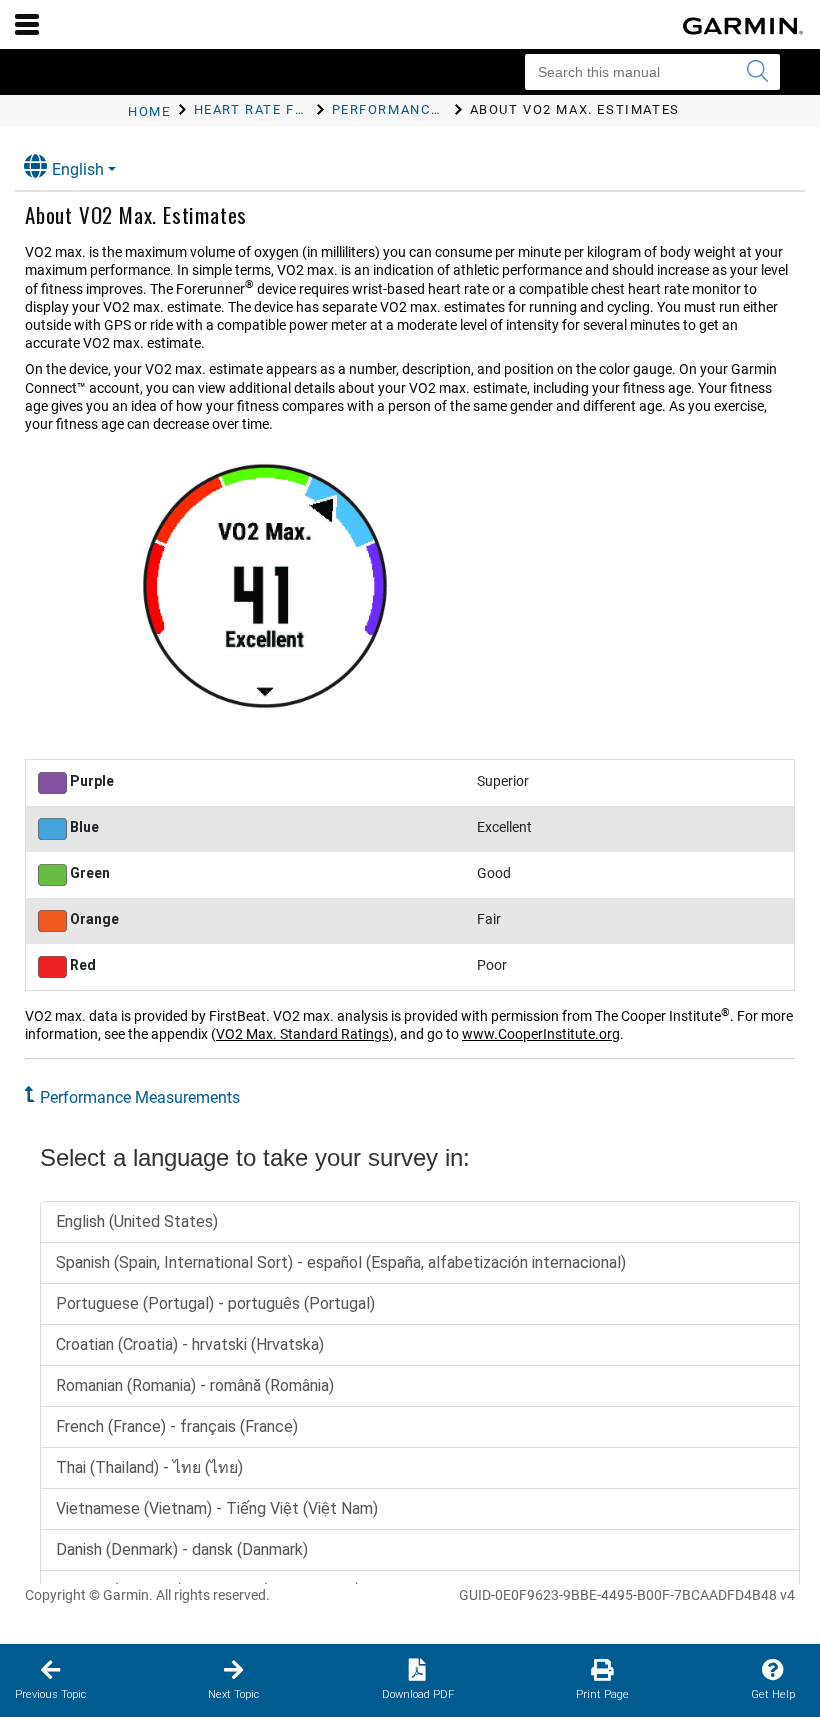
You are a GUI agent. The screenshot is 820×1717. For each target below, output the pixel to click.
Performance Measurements (140, 1097)
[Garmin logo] (743, 26)
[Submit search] (757, 72)
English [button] (78, 169)
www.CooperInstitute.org (541, 1034)
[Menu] (27, 24)
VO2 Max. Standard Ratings (302, 1034)
